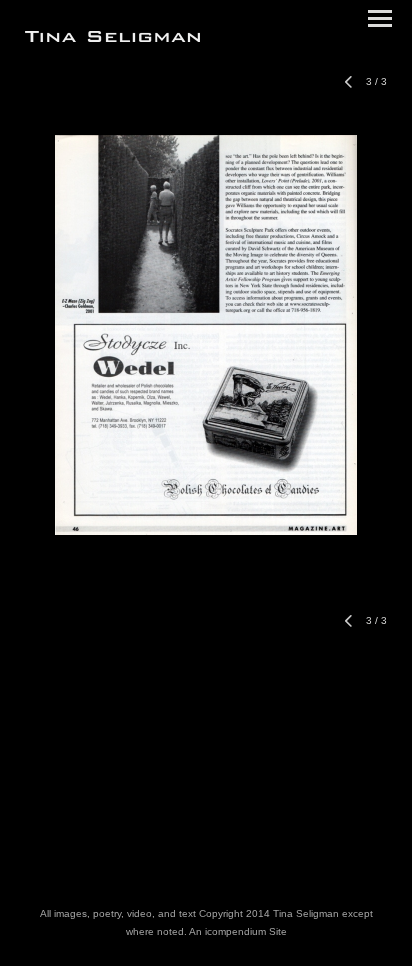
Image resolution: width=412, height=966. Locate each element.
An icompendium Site (238, 931)
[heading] (112, 38)
